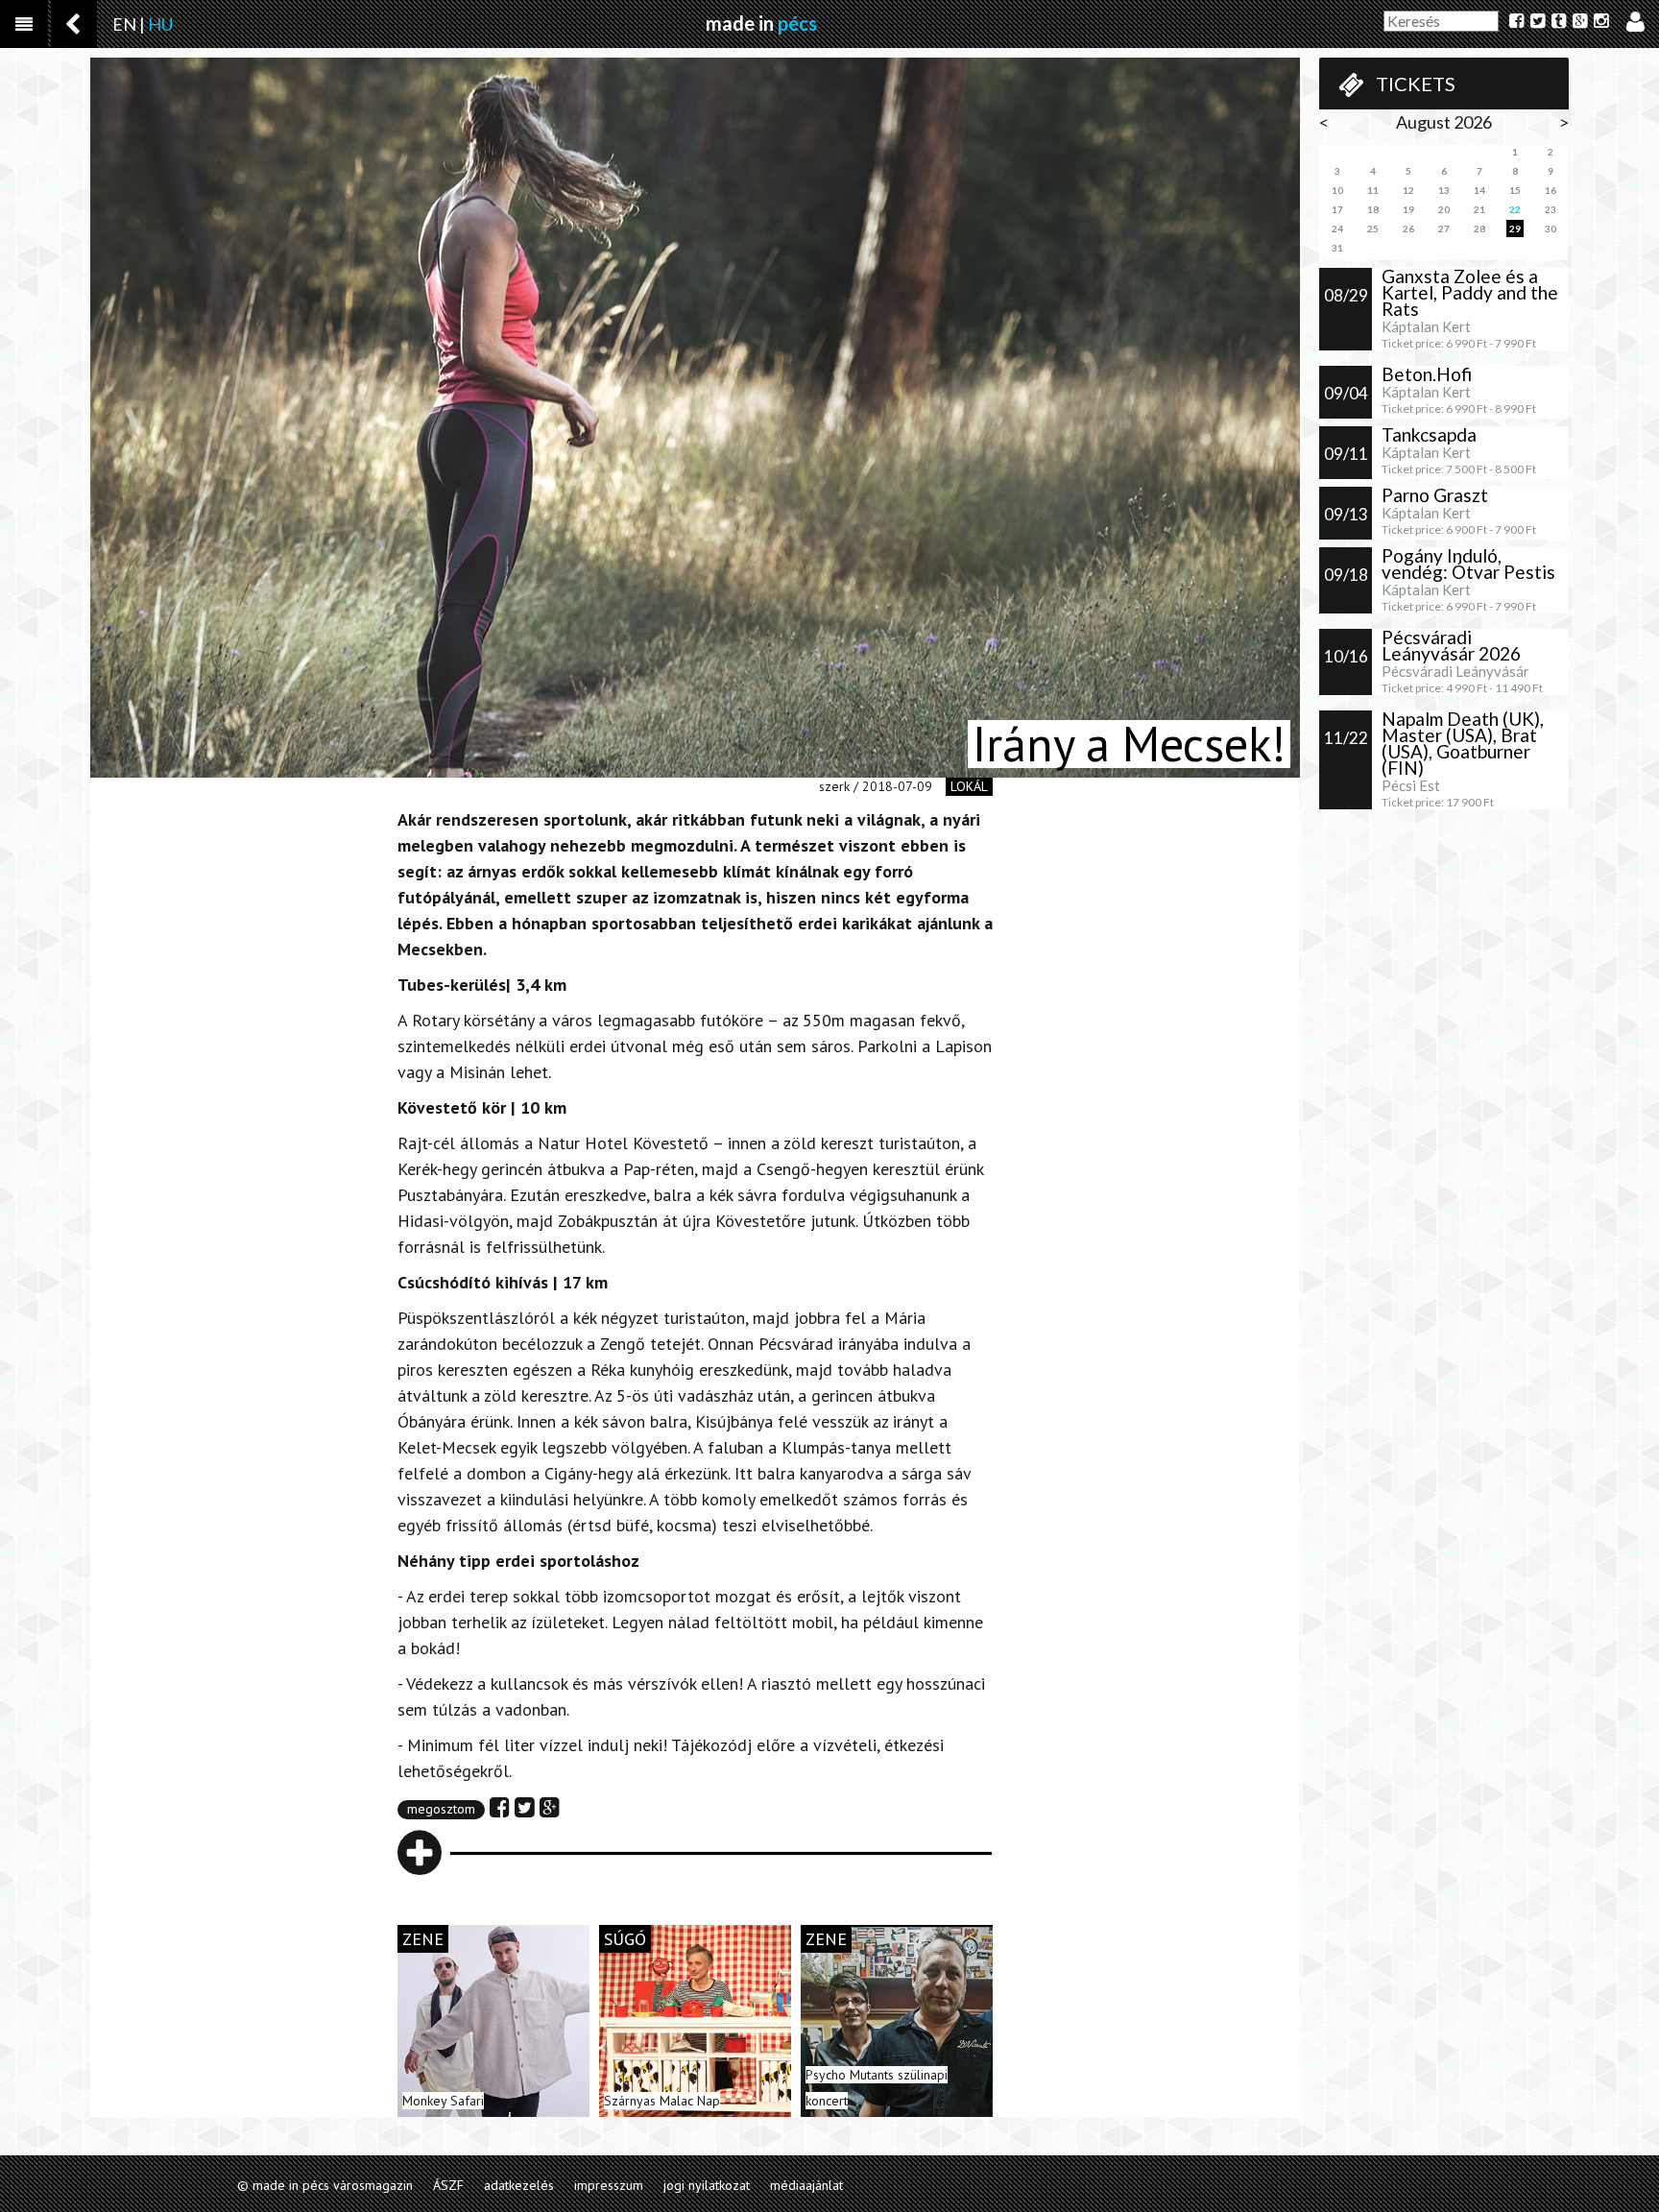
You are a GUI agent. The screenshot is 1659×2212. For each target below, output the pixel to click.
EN (124, 24)
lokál (969, 786)
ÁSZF (448, 2185)
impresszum (609, 2185)
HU (160, 24)
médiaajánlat (806, 2185)
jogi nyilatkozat (707, 2185)
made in (761, 23)
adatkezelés (519, 2185)
